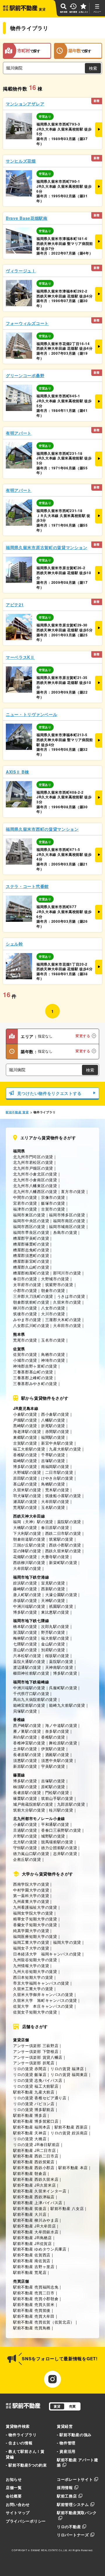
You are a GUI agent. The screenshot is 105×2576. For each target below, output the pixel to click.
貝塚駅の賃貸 (25, 1711)
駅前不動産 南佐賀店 (32, 2261)
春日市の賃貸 (25, 1279)
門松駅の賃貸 (57, 1792)
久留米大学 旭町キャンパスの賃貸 (45, 2000)
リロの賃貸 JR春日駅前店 (36, 2144)
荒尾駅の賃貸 (25, 1507)
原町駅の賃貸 (53, 1787)
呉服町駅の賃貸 (63, 1688)
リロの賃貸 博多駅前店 (34, 2109)
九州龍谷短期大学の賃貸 (35, 1960)
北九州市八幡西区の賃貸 (35, 1191)
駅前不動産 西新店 (71, 2127)
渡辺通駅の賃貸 (27, 1667)
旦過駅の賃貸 (25, 1830)
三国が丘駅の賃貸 (29, 1545)
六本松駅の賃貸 (27, 1655)
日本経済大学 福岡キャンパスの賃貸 (47, 1954)
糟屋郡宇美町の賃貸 (31, 1238)
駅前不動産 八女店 (67, 2208)
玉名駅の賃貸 (53, 1507)
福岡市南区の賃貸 (69, 1221)
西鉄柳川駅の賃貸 (29, 1562)
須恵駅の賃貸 (25, 1760)
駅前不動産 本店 (73, 2167)
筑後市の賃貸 (25, 1314)
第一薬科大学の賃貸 (31, 1895)
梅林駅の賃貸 (25, 1638)
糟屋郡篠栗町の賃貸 (31, 1244)
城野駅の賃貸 (53, 1836)
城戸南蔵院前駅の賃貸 (33, 1804)
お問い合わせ (18, 2504)
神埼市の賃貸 (53, 1360)
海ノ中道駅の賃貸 (61, 1725)
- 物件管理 (66, 2443)
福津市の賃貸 (25, 1209)
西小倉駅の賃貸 (55, 1414)
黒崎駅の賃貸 (25, 1425)
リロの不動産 (69, 2527)
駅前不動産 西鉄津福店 (34, 2197)
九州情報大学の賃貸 (31, 1965)
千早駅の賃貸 (53, 1455)
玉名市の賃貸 (53, 1340)
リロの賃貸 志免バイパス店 (38, 2080)
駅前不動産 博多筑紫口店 (36, 2121)
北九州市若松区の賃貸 (33, 1162)
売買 (72, 2406)
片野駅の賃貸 (25, 1836)
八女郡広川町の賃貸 (31, 1325)
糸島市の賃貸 (65, 1232)
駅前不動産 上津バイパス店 (38, 2203)
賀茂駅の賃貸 (25, 1632)
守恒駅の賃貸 (25, 1848)
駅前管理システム (73, 2504)
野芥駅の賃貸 (53, 1632)
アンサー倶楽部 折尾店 (34, 2063)
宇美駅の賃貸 (53, 1766)
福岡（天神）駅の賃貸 (33, 1522)
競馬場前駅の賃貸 (57, 1842)
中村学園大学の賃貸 (31, 1890)
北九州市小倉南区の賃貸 (35, 1180)
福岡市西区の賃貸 (29, 1226)
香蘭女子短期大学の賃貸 (35, 1925)
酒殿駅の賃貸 (57, 1754)
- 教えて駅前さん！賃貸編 (25, 2454)
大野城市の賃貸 (55, 1279)
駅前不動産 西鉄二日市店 (36, 2156)
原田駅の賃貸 (25, 1478)
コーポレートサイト (75, 2479)
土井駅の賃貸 (25, 1749)
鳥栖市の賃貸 (53, 1354)
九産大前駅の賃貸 (65, 1449)
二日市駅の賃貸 (59, 1472)
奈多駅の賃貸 (57, 1731)
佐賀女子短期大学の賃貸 (35, 2012)
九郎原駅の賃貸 (71, 1804)
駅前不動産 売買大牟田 (34, 2316)
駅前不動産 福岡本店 (32, 2127)
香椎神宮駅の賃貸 (29, 1743)
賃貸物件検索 (18, 2426)
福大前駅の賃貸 (55, 1638)
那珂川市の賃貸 (67, 1273)
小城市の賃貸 (25, 1360)
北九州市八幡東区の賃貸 (35, 1186)
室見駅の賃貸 (53, 1583)
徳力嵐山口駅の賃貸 (31, 1853)
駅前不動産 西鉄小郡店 (34, 2167)
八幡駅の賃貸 (53, 1420)
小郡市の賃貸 (25, 1290)
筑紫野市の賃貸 (59, 1284)
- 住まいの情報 (19, 2443)
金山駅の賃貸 (53, 1644)
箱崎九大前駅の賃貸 (67, 1705)
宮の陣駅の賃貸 (27, 1551)
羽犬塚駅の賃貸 (27, 1496)
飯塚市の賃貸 (53, 1203)
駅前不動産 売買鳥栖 (32, 2328)
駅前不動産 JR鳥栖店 (33, 2238)
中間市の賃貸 (25, 1197)
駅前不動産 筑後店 (30, 2208)
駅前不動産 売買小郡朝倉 (36, 2299)
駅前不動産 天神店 (30, 2133)
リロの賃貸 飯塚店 (30, 2074)
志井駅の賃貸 (65, 1853)
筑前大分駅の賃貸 (29, 1810)
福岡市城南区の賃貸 (67, 1226)
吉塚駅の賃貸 (53, 1461)
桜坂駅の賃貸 (57, 1655)
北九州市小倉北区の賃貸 (35, 1174)
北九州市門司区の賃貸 (33, 1157)
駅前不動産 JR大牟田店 (34, 2226)
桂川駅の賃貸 (61, 1810)
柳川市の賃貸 (25, 1308)
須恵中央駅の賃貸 (57, 1760)
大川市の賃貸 (53, 1314)
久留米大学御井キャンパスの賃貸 (43, 1994)
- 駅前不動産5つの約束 (26, 2465)
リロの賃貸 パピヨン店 (34, 2104)
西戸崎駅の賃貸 (27, 1725)
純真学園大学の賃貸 (31, 1930)
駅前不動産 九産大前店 (34, 2092)
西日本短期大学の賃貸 (33, 1977)
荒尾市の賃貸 (25, 1340)
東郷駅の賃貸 (25, 1437)
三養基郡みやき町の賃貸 (35, 1383)
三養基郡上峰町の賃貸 (33, 1378)
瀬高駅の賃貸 (25, 1501)
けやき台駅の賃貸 (57, 1478)
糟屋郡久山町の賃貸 (31, 1267)
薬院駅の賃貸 (69, 1522)
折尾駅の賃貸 (53, 1425)
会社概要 (14, 2496)
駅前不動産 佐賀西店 (32, 2255)
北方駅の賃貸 (25, 1842)
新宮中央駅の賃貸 (57, 1443)
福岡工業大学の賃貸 (31, 1942)
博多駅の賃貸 (25, 1466)
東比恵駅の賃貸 (55, 1612)
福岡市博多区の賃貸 (67, 1215)
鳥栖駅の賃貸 (53, 1484)
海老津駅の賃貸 (27, 1431)
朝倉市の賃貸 (53, 1290)
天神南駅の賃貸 (59, 1667)
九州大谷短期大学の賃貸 (35, 1971)
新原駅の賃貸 (25, 1766)
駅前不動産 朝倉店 (30, 2173)
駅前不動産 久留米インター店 (40, 2191)
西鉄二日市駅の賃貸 (63, 1533)
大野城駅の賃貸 (27, 1472)
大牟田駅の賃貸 (55, 1501)
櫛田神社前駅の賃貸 (31, 1673)
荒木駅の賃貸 (57, 1490)
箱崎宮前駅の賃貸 (29, 1705)
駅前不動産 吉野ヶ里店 (34, 2266)
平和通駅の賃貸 (55, 1824)
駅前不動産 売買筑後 (32, 2310)
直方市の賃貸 (73, 1191)
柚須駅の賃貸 (25, 1787)
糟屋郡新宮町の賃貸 (31, 1261)
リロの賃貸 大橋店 (30, 2139)
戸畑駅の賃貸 (25, 1420)
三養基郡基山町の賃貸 (33, 1372)
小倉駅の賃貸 (25, 1414)
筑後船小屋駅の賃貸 (63, 1496)
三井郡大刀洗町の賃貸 (33, 1296)
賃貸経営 (65, 2426)
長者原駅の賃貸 (27, 1754)
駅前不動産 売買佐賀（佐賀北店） (44, 2322)
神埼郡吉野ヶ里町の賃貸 (35, 1366)
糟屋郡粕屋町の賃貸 (31, 1273)
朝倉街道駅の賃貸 (29, 1539)
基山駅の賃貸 (25, 1484)
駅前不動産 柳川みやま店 (36, 2220)
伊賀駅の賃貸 (53, 1749)
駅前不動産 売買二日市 (34, 2293)
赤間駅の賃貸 (57, 1431)
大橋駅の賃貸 (25, 1527)
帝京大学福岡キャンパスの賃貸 (41, 1983)
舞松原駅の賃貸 (63, 1743)
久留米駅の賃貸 (27, 1490)
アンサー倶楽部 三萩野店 (36, 2045)
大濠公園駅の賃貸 (61, 1594)
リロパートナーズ (73, 2535)
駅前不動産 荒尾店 (30, 2272)
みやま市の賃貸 (27, 1320)
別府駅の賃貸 (53, 1650)
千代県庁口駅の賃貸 (31, 1693)
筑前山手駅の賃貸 (57, 1798)
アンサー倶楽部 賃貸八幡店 (38, 2057)
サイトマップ (18, 2513)
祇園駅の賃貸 (61, 1606)
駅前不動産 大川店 (30, 2214)
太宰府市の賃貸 (27, 1284)
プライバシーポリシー (26, 2521)
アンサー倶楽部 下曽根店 (36, 2051)
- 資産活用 (66, 2451)
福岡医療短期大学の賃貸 (35, 1936)
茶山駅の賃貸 (25, 1650)
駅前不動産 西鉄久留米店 (36, 2179)
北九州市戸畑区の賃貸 (33, 1168)
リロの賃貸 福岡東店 (69, 2074)
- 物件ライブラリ (21, 2435)
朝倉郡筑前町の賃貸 (31, 1302)
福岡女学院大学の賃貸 (33, 1913)
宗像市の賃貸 (53, 1197)
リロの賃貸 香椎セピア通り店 (40, 2098)
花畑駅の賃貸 (25, 1557)
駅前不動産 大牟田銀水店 (36, 2232)
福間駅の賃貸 (53, 1437)
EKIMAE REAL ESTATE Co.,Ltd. (49, 2550)
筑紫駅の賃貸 (61, 1539)
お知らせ (14, 2479)
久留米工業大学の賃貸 (33, 1989)
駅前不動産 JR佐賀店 (33, 2243)
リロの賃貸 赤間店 (30, 2069)
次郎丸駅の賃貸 (55, 1626)
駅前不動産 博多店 (30, 2115)
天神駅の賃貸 (53, 1600)
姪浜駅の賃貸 (25, 1583)
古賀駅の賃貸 (25, 1443)
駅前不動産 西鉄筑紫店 (34, 2162)
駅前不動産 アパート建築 (78, 2462)
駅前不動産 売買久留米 (34, 2304)
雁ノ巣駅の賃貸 (27, 1731)
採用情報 (65, 2487)
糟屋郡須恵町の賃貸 (31, 1255)
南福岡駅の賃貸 (55, 1466)
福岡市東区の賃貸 (29, 1215)
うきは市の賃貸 (71, 1296)
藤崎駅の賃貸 (25, 1589)
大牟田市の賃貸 (67, 1325)
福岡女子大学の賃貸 (31, 1948)
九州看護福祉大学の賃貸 (35, 1907)
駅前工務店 (67, 2496)
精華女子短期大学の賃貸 (35, 1919)
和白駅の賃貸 (25, 1737)
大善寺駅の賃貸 (55, 1557)
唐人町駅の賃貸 (27, 1594)
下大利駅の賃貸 (27, 1533)
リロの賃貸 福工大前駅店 (36, 2086)
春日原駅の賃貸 (55, 1527)
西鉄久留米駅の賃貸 (63, 1551)
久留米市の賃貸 (67, 1302)
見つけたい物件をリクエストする (49, 1093)
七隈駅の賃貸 (25, 1644)
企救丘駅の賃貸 (27, 1859)
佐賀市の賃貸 (25, 1354)
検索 (93, 68)
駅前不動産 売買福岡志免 (36, 2287)
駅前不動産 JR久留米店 (34, 2185)
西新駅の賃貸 (53, 1589)
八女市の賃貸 (53, 1308)
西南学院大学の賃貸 (31, 1884)
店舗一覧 (14, 2487)
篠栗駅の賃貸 (25, 1798)
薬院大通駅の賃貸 (29, 1661)
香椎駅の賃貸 (25, 1455)
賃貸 (57, 2406)
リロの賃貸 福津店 (67, 2069)
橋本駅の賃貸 (25, 1626)
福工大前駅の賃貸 (29, 1449)
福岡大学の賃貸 (67, 1942)
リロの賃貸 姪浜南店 (69, 2133)
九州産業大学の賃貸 (31, 1901)
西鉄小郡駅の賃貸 (65, 1545)
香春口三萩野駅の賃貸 (61, 1830)
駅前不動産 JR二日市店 (34, 2150)
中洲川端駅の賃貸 (29, 1606)
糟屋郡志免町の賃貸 (31, 1250)
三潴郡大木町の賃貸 (63, 1320)
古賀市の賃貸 (53, 1209)
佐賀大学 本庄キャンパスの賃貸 (43, 2006)
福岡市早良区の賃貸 (31, 1232)
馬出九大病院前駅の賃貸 (35, 1699)
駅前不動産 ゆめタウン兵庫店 (40, 2249)
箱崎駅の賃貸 (25, 1461)
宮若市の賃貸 (25, 1203)
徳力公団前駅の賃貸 (59, 1848)
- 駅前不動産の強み (74, 2435)
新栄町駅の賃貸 (63, 1562)
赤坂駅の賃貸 (25, 1600)
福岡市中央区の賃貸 (31, 1221)
